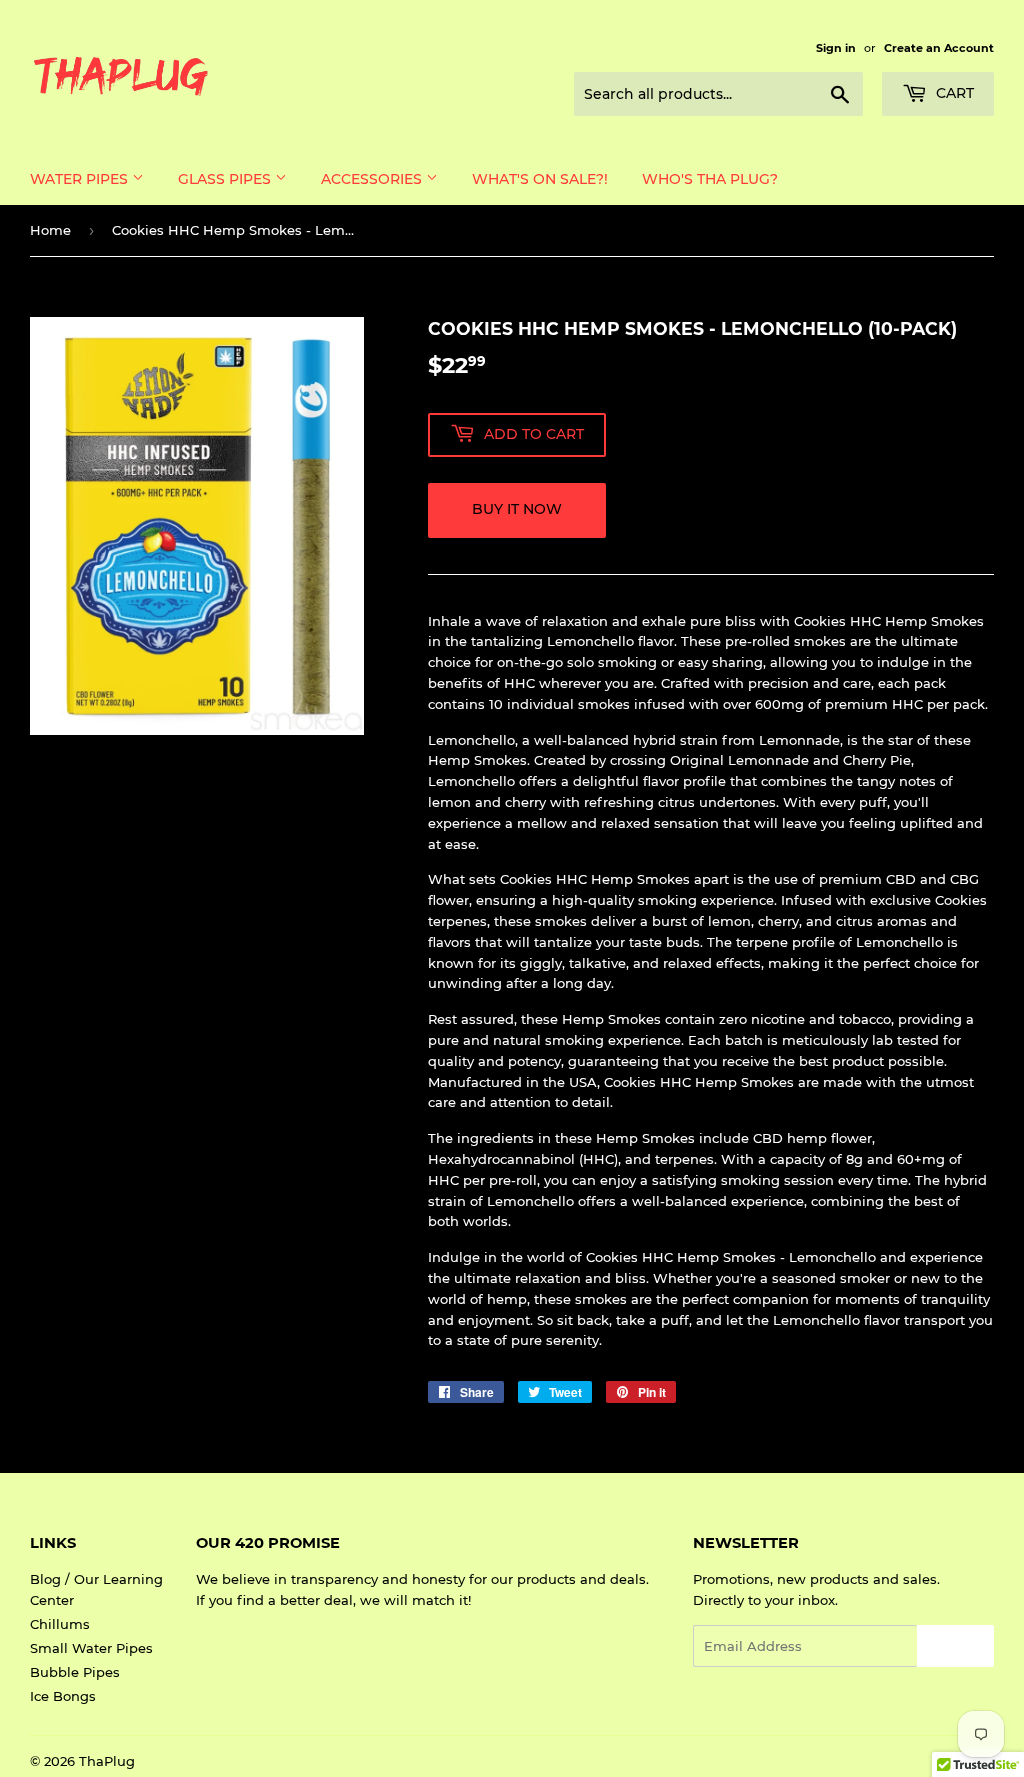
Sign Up (955, 1646)
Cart (953, 93)
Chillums (60, 1624)
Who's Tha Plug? (710, 179)
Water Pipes (81, 179)
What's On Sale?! (540, 179)
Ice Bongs (63, 1696)
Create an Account (939, 48)
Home (50, 230)
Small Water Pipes (91, 1648)
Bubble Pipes (75, 1672)
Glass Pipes (226, 179)
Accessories (373, 179)
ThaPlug (107, 1761)
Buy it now (517, 509)
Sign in (836, 48)
